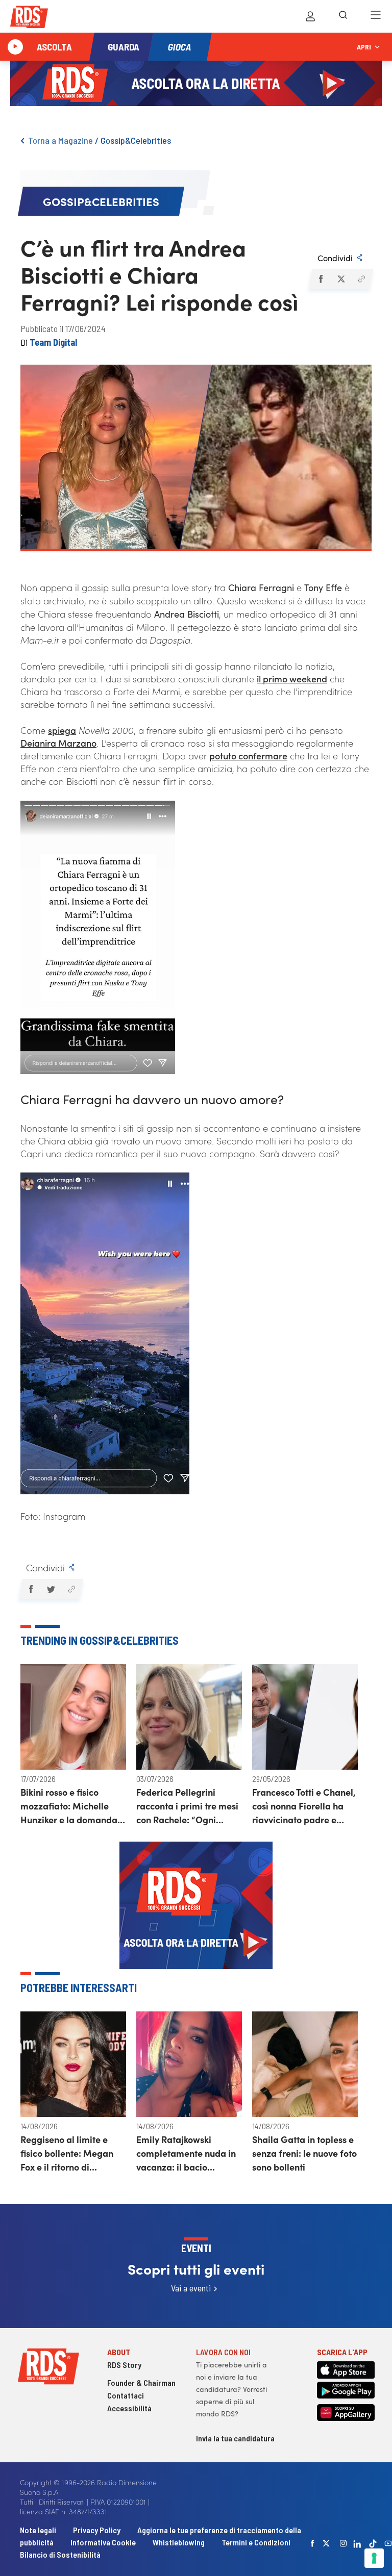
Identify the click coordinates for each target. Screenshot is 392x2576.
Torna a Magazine (60, 140)
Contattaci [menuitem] (126, 2395)
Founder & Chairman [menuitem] (141, 2382)
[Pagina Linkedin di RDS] (358, 2543)
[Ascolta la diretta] (15, 47)
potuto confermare (248, 756)
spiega (62, 730)
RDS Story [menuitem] (124, 2365)
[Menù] (376, 16)
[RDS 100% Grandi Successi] (29, 19)
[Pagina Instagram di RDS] (344, 2543)
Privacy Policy (97, 2530)
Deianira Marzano (58, 743)
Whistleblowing (179, 2542)
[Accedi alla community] (310, 16)
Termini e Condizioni (256, 2542)
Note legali (39, 2530)
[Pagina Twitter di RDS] (327, 2543)
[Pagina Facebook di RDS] (313, 2543)
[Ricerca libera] (343, 16)
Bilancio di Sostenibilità (60, 2554)
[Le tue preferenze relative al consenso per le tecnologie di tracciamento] (374, 2558)
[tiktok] (373, 2544)
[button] (320, 279)
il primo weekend (292, 679)
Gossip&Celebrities (136, 140)
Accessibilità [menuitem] (129, 2408)
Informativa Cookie (103, 2542)
